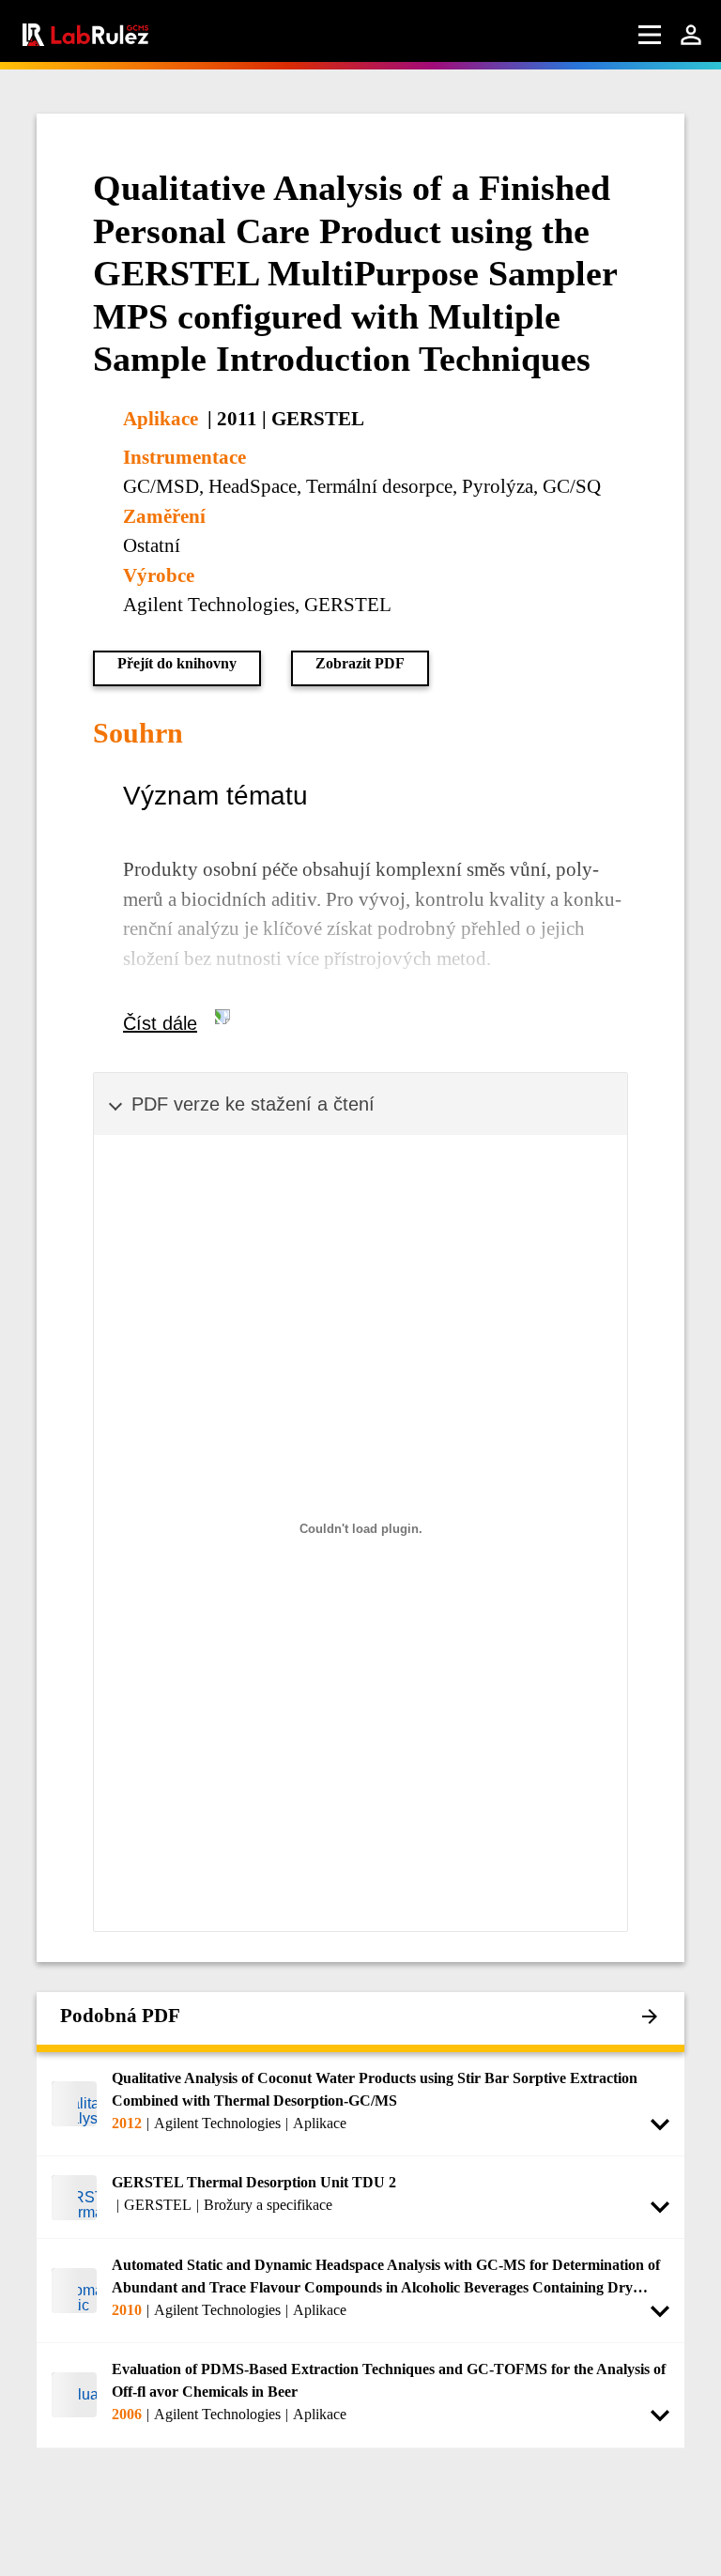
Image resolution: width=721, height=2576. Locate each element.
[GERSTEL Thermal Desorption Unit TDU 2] (74, 2197)
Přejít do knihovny (177, 663)
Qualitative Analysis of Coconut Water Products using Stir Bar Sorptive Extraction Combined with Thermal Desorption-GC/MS (375, 2089)
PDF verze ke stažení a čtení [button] (253, 1104)
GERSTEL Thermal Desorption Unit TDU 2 (254, 2182)
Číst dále (160, 1023)
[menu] (650, 35)
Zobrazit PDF (360, 663)
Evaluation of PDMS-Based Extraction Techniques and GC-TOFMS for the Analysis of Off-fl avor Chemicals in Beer (389, 2380)
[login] (691, 35)
